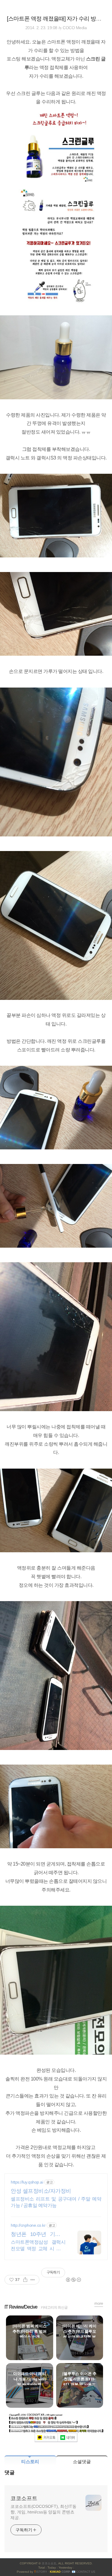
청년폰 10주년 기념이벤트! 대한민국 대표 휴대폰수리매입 (38, 2234)
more (99, 2303)
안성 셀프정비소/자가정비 (41, 2191)
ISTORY (41, 2572)
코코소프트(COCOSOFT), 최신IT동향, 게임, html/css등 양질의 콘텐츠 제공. (43, 2512)
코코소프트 (24, 2498)
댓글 (10, 2473)
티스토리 (30, 2462)
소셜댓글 (82, 2462)
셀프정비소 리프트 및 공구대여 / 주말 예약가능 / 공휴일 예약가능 (56, 2202)
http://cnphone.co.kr (28, 2225)
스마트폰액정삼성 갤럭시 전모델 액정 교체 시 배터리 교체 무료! (38, 2246)
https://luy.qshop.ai (27, 2182)
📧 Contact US (83, 2572)
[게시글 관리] (33, 2280)
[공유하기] (25, 2280)
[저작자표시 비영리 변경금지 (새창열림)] (73, 2280)
